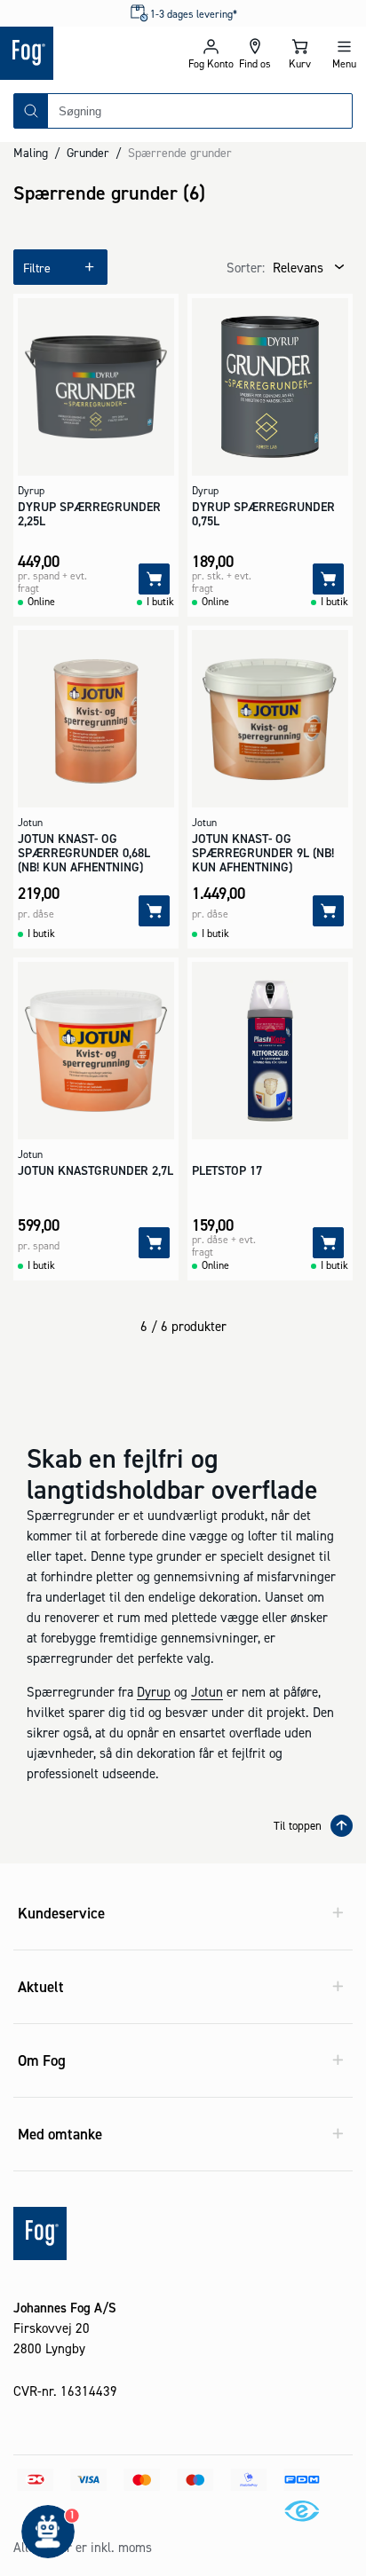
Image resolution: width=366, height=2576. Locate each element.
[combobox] (200, 111)
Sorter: (246, 268)
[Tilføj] (154, 579)
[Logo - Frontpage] (91, 53)
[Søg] (31, 111)
